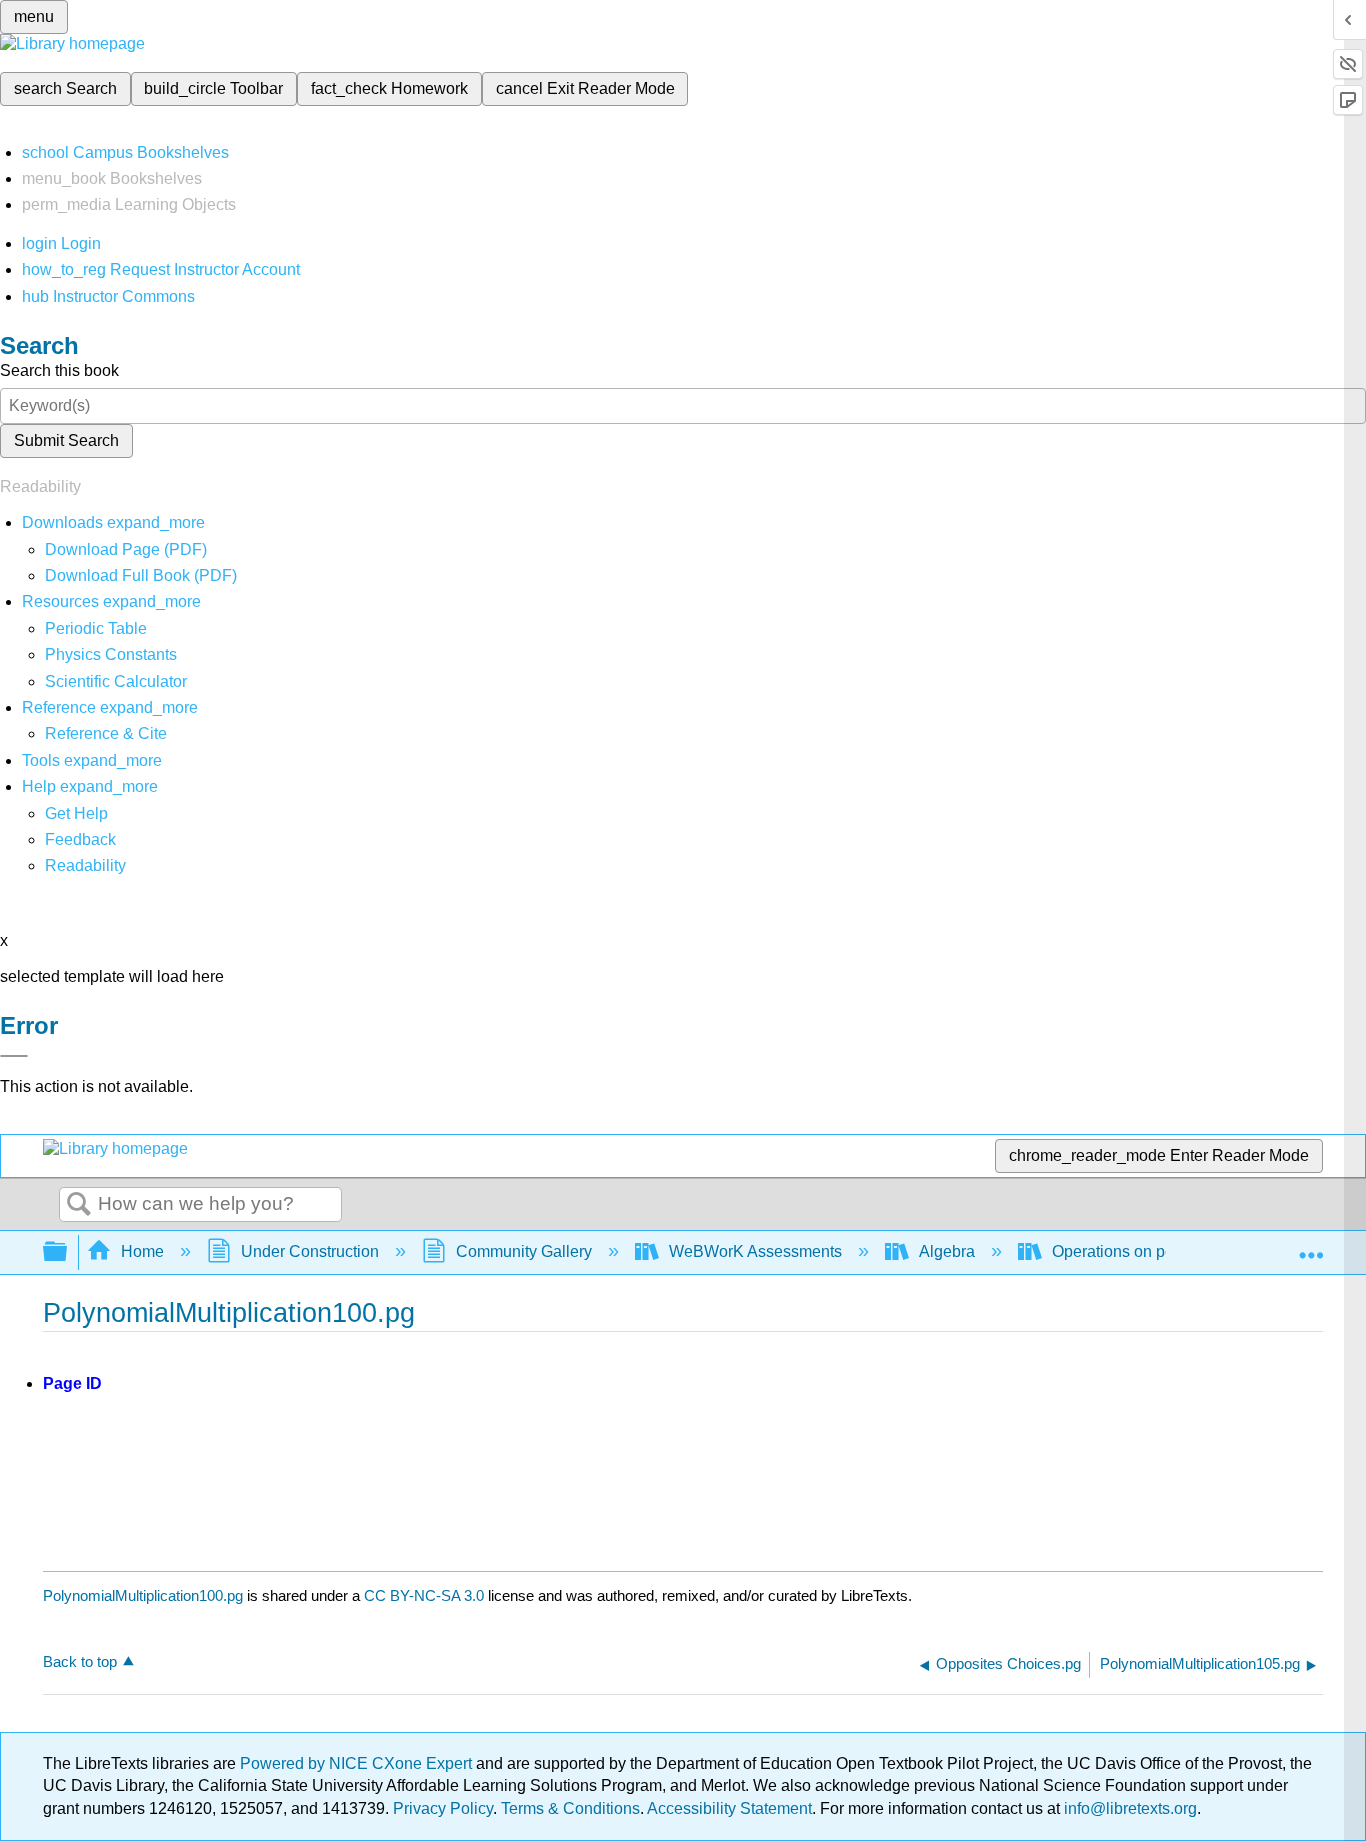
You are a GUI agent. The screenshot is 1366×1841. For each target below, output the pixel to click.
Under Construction (310, 1251)
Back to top (80, 1661)
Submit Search (66, 440)
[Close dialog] (14, 1056)
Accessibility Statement (729, 1808)
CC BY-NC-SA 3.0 (424, 1595)
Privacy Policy (443, 1808)
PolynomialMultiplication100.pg (143, 1595)
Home (142, 1251)
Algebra (947, 1251)
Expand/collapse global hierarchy (68, 1252)
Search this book (59, 370)
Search (79, 1205)
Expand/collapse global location (1311, 1246)
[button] (80, 839)
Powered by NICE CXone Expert (358, 1763)
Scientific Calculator (116, 681)
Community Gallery (524, 1251)
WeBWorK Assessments (755, 1251)
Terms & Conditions (570, 1808)
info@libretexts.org (1128, 1808)
